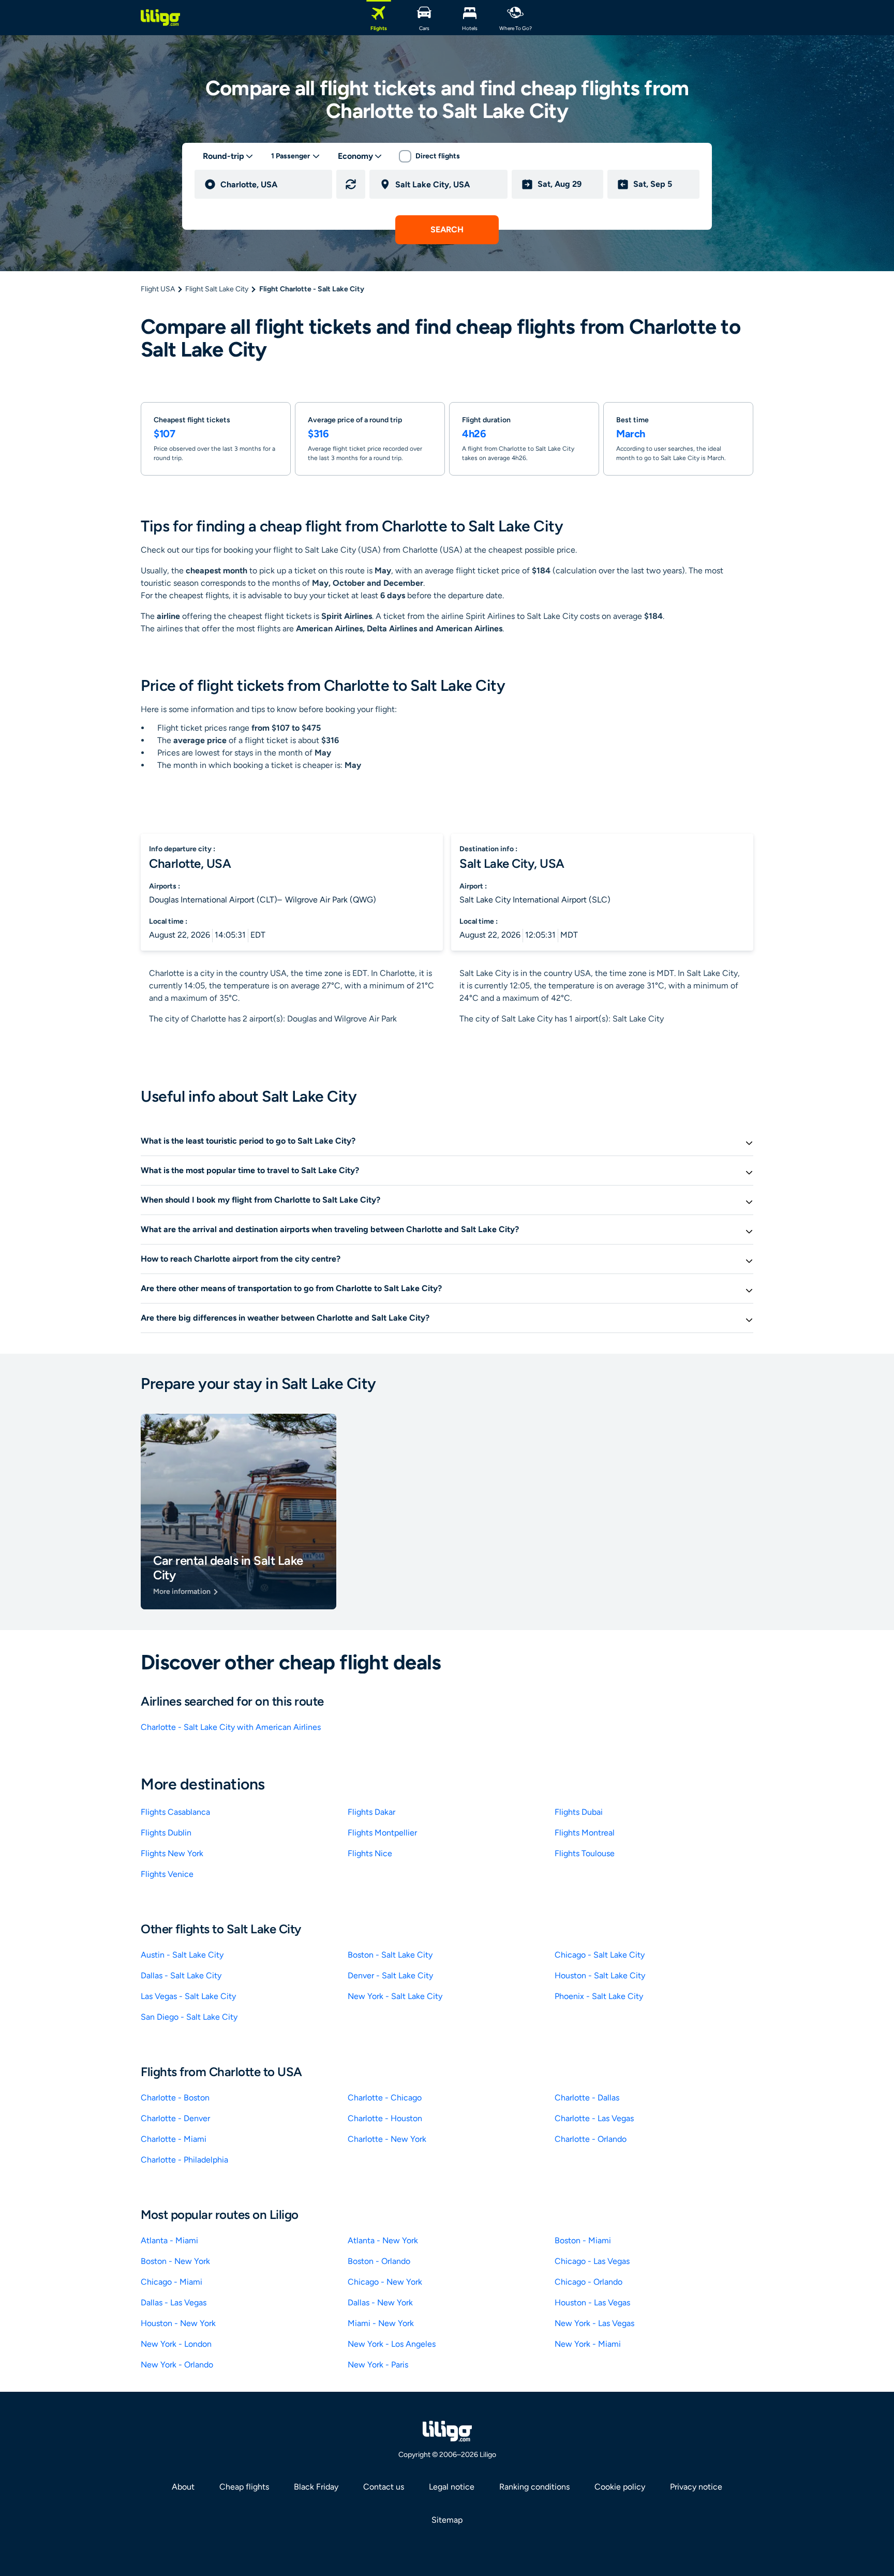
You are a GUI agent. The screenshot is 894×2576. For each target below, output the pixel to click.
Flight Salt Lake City (217, 289)
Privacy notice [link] (696, 2487)
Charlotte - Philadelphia (184, 2160)
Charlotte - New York (387, 2139)
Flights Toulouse (585, 1853)
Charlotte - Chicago (385, 2098)
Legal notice (452, 2487)
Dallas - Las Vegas (174, 2303)
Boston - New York (175, 2261)
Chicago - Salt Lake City (600, 1955)
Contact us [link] (384, 2487)
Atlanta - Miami (169, 2240)
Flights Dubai (579, 1812)
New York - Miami (588, 2344)
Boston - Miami (583, 2240)
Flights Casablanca (175, 1812)
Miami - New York (381, 2323)
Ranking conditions (534, 2487)
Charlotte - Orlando (591, 2139)
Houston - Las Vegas (592, 2303)
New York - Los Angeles (392, 2344)
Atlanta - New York (383, 2240)
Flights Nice (370, 1853)
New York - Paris (378, 2365)
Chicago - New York (385, 2282)
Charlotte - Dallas (587, 2098)
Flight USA (158, 289)
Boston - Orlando (379, 2261)
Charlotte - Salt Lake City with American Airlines (231, 1727)
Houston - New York (178, 2323)
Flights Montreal (585, 1833)
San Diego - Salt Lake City (189, 2017)
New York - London (176, 2344)
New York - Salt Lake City (395, 1996)
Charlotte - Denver (175, 2118)
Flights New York (172, 1853)
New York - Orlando (177, 2365)
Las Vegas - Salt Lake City (188, 1996)
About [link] (183, 2487)
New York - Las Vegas (594, 2323)
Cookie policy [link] (620, 2487)
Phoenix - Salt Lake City (599, 1996)
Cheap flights (244, 2487)
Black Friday (316, 2487)
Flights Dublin (166, 1833)
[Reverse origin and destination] (351, 184)
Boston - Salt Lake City (390, 1955)
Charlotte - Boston (175, 2098)
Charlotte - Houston (385, 2118)
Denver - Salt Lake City (390, 1975)
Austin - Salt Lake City (182, 1955)
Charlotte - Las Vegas (594, 2118)
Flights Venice (167, 1874)
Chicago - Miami (172, 2282)
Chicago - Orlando (588, 2282)
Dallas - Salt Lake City (181, 1975)
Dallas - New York (380, 2303)
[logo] (160, 18)
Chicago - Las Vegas (592, 2261)
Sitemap (447, 2520)
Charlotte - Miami (174, 2139)
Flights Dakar (371, 1812)
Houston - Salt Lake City (600, 1975)
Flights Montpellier (382, 1833)
